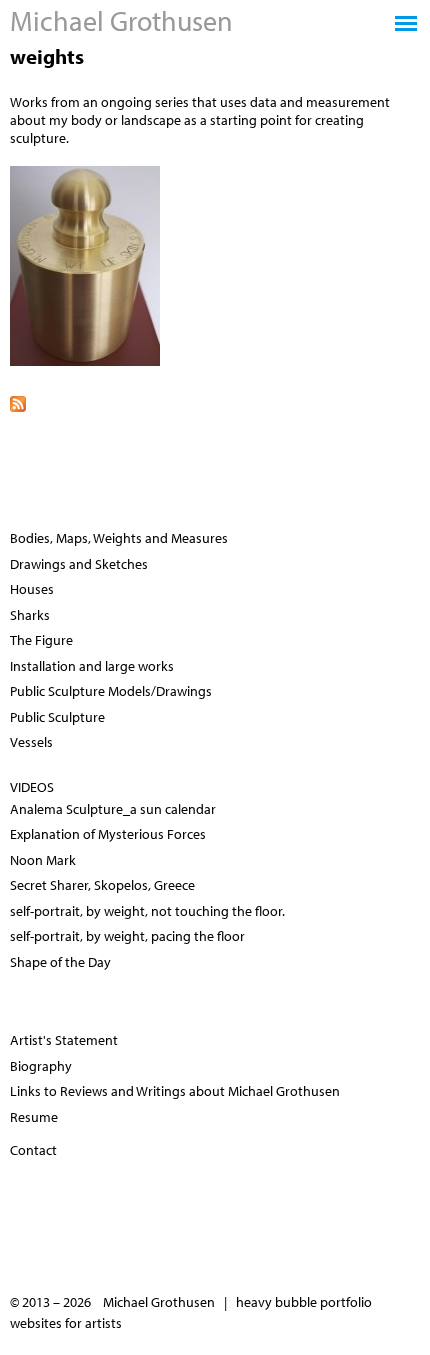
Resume (34, 1117)
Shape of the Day (60, 962)
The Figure (41, 640)
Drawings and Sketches (79, 564)
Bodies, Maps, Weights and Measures (119, 538)
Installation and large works (92, 666)
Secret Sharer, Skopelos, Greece (102, 885)
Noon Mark (43, 860)
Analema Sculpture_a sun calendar (113, 809)
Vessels (31, 742)
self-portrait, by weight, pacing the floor (127, 936)
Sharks (30, 615)
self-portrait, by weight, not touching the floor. (147, 911)
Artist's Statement (64, 1040)
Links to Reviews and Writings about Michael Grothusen (175, 1091)
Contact (33, 1150)
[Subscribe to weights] (215, 402)
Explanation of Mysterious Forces (108, 834)
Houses (32, 589)
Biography (41, 1066)
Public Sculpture (57, 717)
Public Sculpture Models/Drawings (111, 691)
